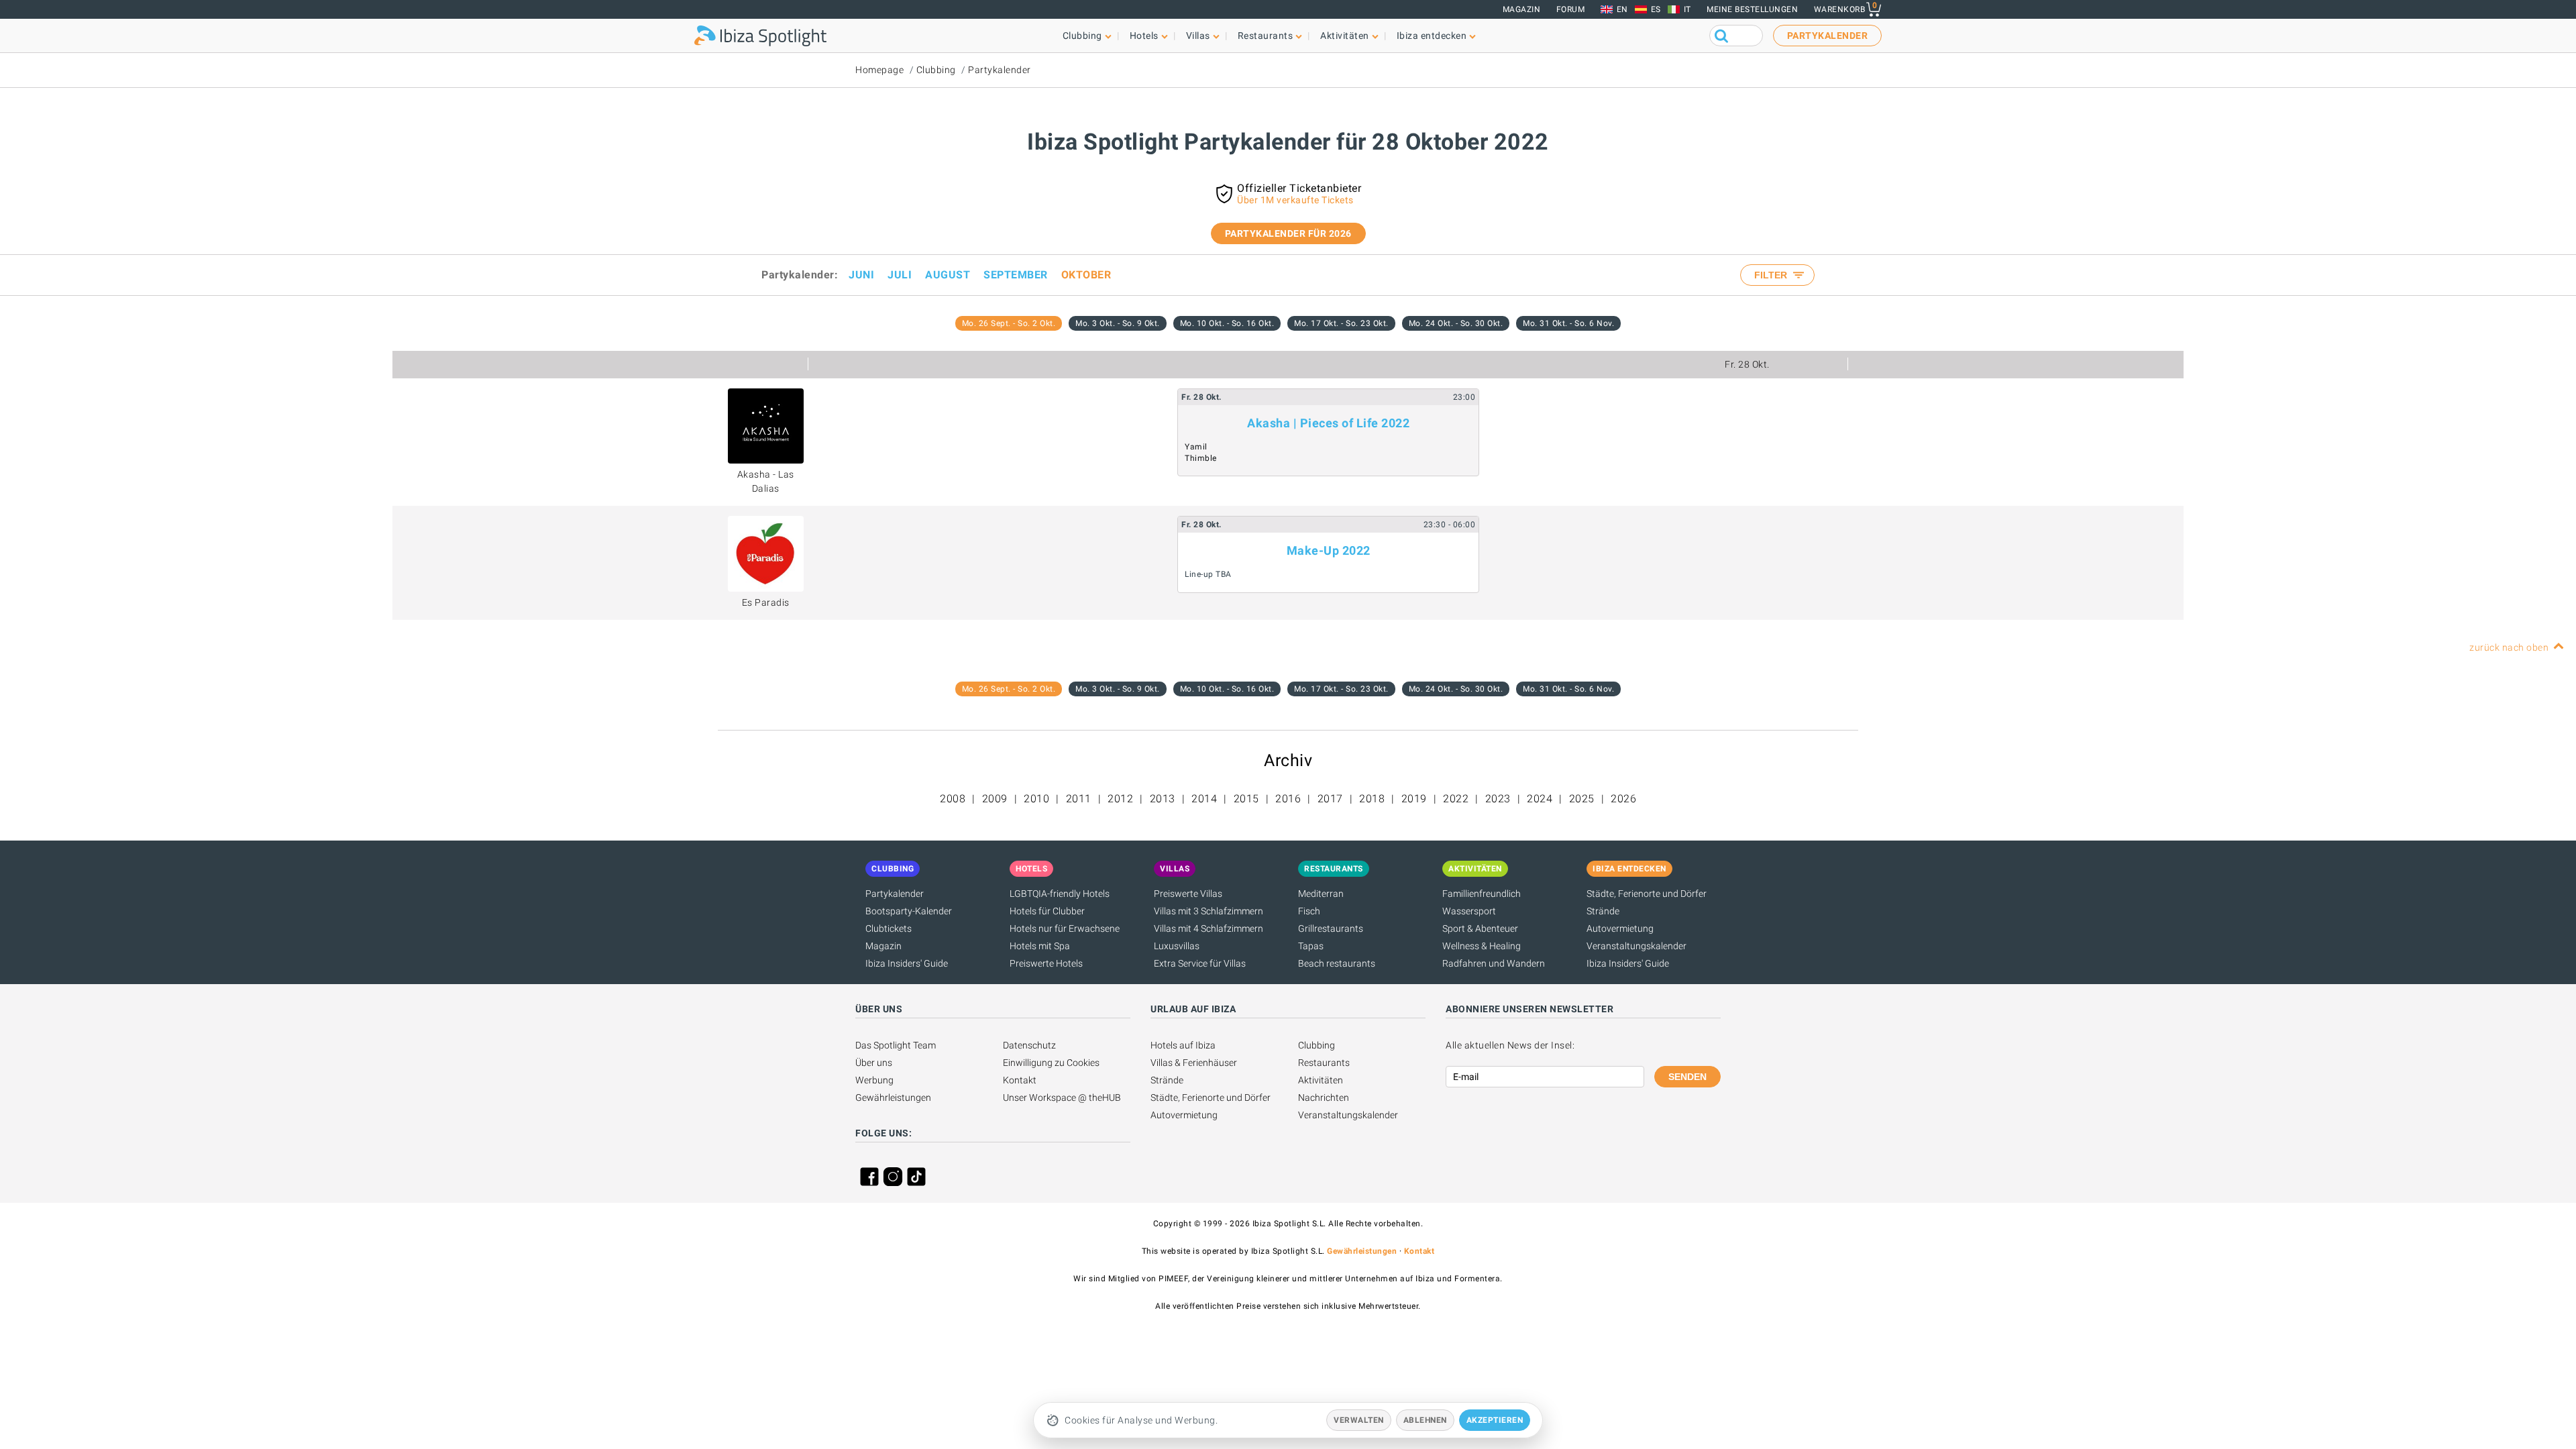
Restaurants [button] (1266, 36)
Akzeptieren (1495, 1420)
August (948, 275)
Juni (861, 275)
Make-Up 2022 (1329, 550)
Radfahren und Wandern (1494, 963)
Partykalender (1000, 70)
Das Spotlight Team (896, 1045)
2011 (1079, 799)
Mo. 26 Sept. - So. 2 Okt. (1009, 323)
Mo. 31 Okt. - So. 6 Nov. (1568, 323)
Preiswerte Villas (1188, 894)
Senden (1687, 1077)
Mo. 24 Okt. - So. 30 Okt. (1456, 323)
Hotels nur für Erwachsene (1065, 928)
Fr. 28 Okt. (1747, 364)
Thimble (1201, 458)
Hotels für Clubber (1047, 911)
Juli (900, 275)
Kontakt (1020, 1080)
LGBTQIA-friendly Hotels (1060, 894)
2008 (953, 799)
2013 (1163, 799)
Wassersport (1469, 911)
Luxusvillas (1177, 946)
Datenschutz (1029, 1045)
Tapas (1311, 946)
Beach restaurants (1337, 963)
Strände (1603, 911)
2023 (1498, 799)
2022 (1456, 799)
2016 (1288, 799)
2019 (1414, 799)
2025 (1582, 799)
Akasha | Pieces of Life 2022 (1328, 423)
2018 (1372, 799)
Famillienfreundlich (1482, 894)
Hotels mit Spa (1040, 946)
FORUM (1571, 9)
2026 (1623, 799)
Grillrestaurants (1331, 928)
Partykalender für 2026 (1288, 233)
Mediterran (1321, 894)
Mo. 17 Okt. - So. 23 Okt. (1341, 323)
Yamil (1196, 447)
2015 (1246, 799)
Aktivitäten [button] (1345, 36)
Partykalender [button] (1828, 36)
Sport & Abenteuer (1480, 928)
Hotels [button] (1144, 36)
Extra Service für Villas (1200, 963)
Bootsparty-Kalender (909, 911)
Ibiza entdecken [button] (1432, 36)
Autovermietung (1620, 928)
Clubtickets (889, 928)
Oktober (1086, 275)
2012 (1120, 799)
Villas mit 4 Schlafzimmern (1209, 928)
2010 (1036, 799)
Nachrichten (1324, 1097)
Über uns (874, 1063)
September (1016, 275)
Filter (1772, 275)
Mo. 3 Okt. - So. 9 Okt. (1118, 323)
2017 (1330, 799)
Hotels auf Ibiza (1183, 1045)
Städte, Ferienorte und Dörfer (1647, 894)
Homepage (879, 70)
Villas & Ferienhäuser (1194, 1063)
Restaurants (1324, 1063)
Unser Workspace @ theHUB (1062, 1097)
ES (1656, 9)
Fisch (1309, 911)
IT (1687, 9)
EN (1622, 9)
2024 (1540, 799)
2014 (1204, 799)
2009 (995, 799)
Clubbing (936, 70)
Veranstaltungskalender (1636, 946)
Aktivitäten (1321, 1080)
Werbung (874, 1080)
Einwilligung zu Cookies (1051, 1063)
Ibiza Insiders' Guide (907, 963)
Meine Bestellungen (1752, 9)
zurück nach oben (2509, 647)
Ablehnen (1425, 1420)
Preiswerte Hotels (1046, 963)
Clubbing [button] (1082, 36)
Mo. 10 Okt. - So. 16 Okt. (1227, 323)
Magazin (1522, 9)
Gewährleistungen (893, 1097)
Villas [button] (1198, 36)
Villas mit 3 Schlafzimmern (1209, 911)
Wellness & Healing (1482, 946)
